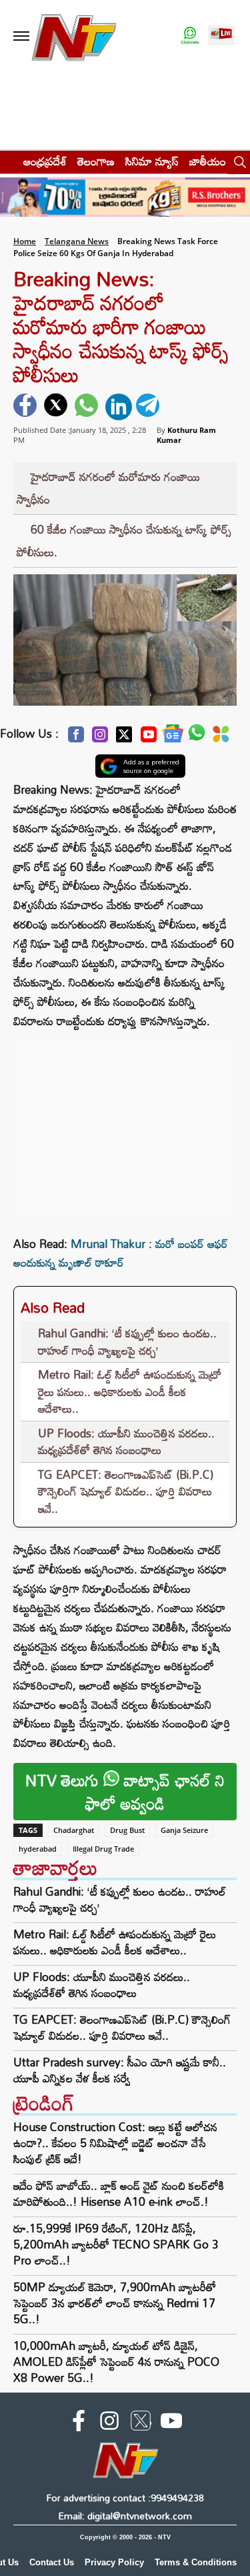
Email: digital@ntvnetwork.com (125, 2516)
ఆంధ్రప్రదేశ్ (45, 161)
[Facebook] (76, 738)
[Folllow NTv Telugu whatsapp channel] (190, 36)
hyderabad (38, 1849)
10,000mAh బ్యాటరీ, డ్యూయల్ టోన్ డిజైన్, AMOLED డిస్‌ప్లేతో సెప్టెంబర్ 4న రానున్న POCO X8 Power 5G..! (116, 2362)
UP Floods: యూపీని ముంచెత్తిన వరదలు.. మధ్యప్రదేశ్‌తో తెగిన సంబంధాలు (126, 1442)
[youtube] (171, 2423)
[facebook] (27, 407)
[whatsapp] (88, 407)
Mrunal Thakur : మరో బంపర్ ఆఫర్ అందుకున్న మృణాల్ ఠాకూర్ (121, 1253)
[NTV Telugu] (74, 36)
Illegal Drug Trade (103, 1849)
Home (25, 241)
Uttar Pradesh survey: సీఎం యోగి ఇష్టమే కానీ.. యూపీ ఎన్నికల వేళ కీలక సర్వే (120, 2070)
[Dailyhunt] (221, 738)
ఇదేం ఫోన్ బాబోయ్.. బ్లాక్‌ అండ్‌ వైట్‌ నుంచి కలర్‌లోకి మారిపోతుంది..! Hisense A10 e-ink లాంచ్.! (119, 2193)
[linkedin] (119, 407)
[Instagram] (100, 738)
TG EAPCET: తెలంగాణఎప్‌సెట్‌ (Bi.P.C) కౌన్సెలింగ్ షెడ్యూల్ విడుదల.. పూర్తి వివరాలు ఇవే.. (126, 1491)
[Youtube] (149, 738)
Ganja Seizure (184, 1830)
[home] (8, 161)
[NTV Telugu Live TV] (221, 36)
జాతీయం (208, 161)
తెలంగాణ (96, 161)
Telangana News (77, 241)
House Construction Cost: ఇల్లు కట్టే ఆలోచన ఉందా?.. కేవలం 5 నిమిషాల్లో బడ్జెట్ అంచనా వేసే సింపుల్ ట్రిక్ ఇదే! (115, 2143)
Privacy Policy (114, 2562)
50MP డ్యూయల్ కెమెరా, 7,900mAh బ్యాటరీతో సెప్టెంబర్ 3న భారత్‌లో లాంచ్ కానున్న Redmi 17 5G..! (115, 2303)
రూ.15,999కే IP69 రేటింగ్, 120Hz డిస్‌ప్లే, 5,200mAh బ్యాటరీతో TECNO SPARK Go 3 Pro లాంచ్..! (116, 2244)
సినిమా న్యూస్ (152, 161)
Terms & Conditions (196, 2562)
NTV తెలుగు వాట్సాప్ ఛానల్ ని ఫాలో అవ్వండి (125, 1792)
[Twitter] (124, 738)
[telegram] (149, 407)
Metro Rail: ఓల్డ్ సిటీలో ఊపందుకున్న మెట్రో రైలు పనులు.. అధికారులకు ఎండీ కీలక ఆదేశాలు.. (130, 1391)
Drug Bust (127, 1830)
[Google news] (173, 737)
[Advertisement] (125, 1125)
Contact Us (52, 2562)
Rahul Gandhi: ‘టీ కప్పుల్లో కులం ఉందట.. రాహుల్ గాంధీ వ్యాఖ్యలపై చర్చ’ (127, 1342)
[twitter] (57, 407)
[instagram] (109, 2423)
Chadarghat (74, 1830)
